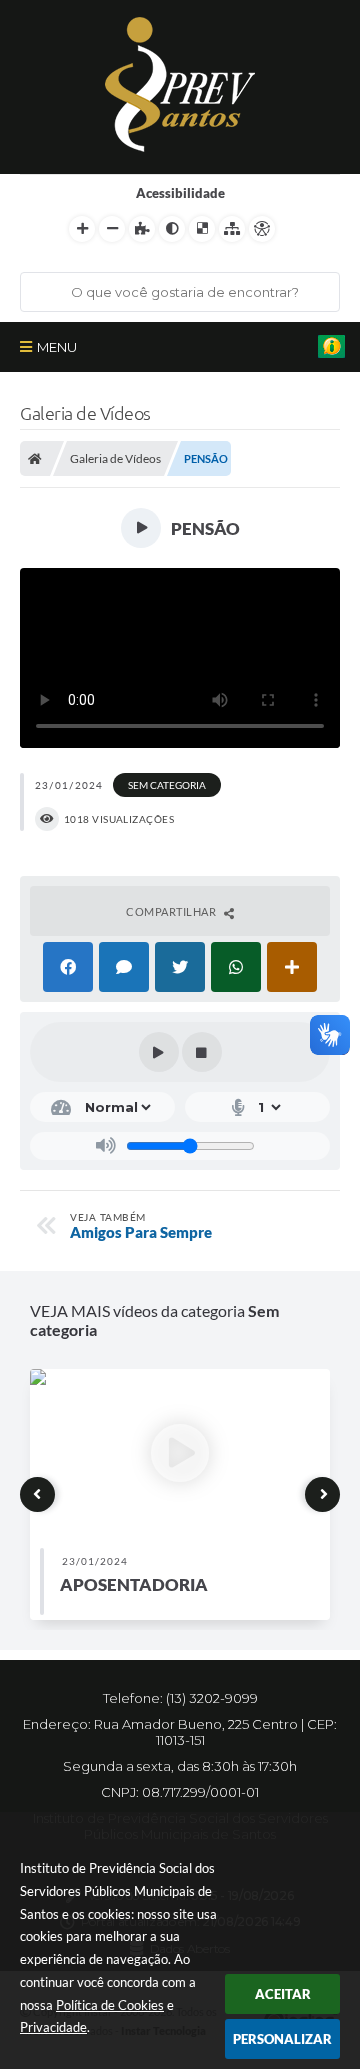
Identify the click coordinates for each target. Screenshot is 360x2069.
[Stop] (202, 1052)
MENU (57, 347)
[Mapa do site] (232, 229)
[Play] (159, 1052)
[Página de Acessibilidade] (262, 229)
